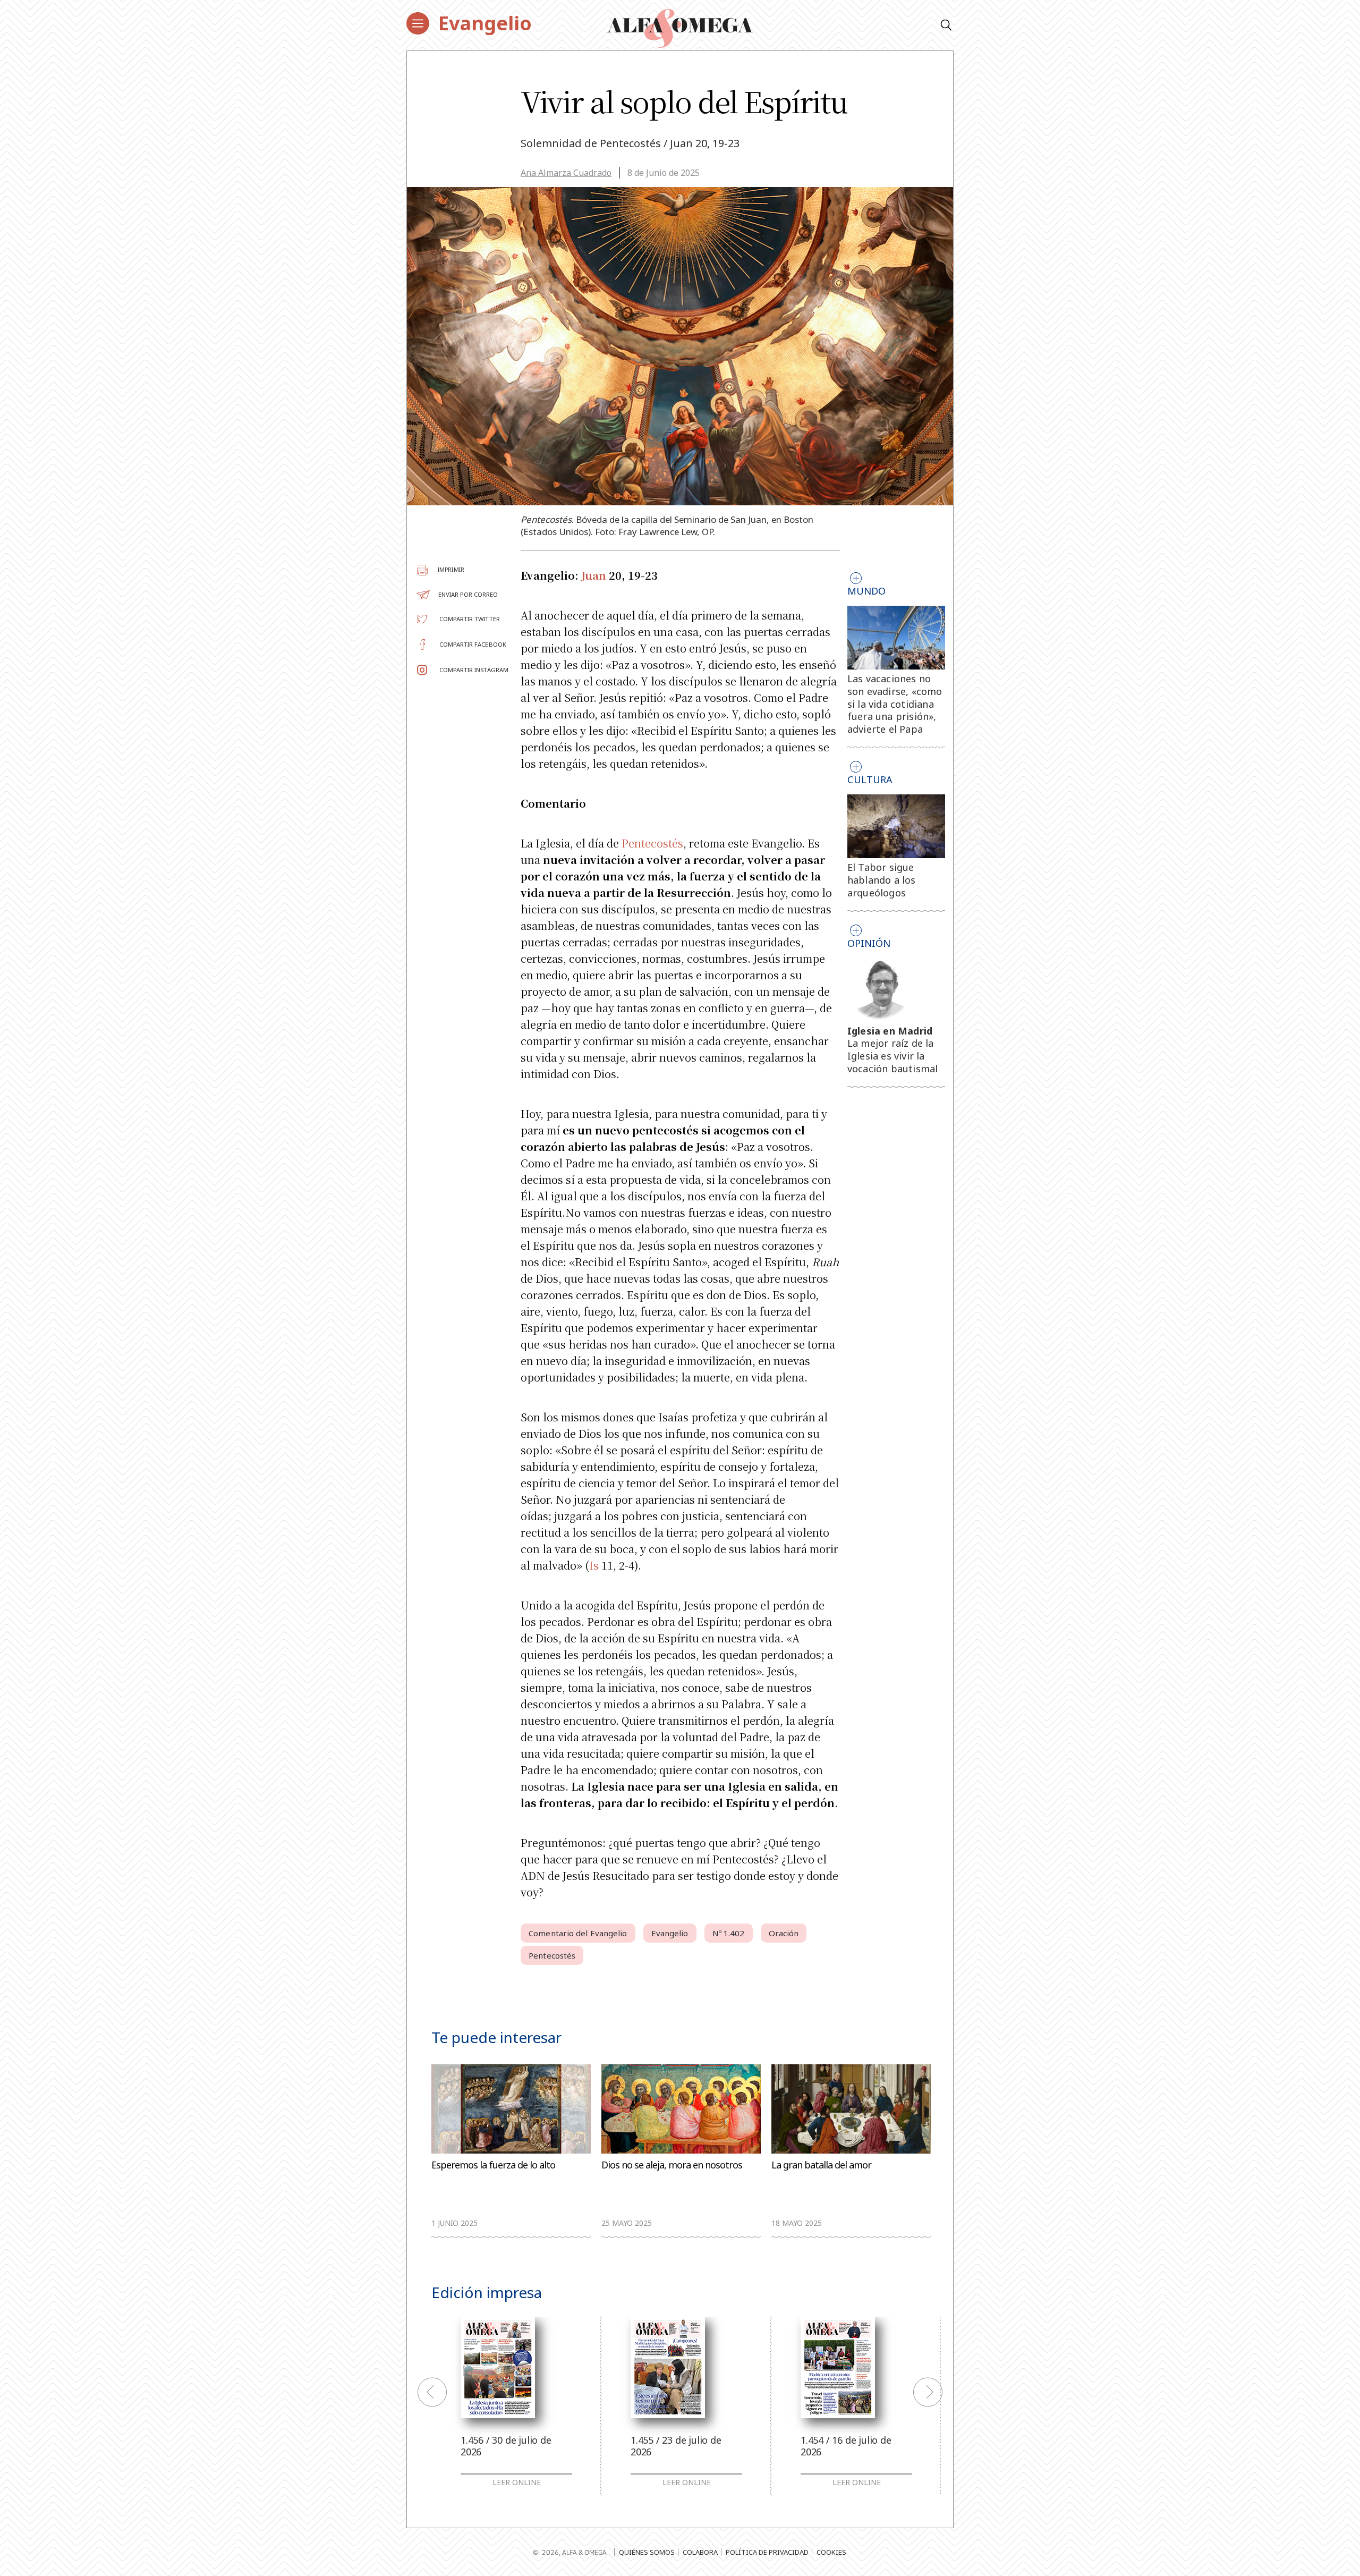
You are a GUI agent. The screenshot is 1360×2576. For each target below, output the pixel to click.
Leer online (517, 2482)
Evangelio (485, 23)
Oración (784, 1933)
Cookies (831, 2552)
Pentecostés (652, 843)
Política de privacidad (767, 2552)
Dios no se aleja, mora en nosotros (672, 2165)
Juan (594, 575)
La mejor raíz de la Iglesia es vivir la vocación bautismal (893, 1056)
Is (594, 1565)
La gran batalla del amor (821, 2165)
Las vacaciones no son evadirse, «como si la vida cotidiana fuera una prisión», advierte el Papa (895, 704)
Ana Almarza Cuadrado (566, 173)
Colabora (700, 2552)
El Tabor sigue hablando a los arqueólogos (882, 880)
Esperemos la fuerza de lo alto (493, 2165)
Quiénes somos (647, 2552)
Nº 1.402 (729, 1933)
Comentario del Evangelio (578, 1933)
